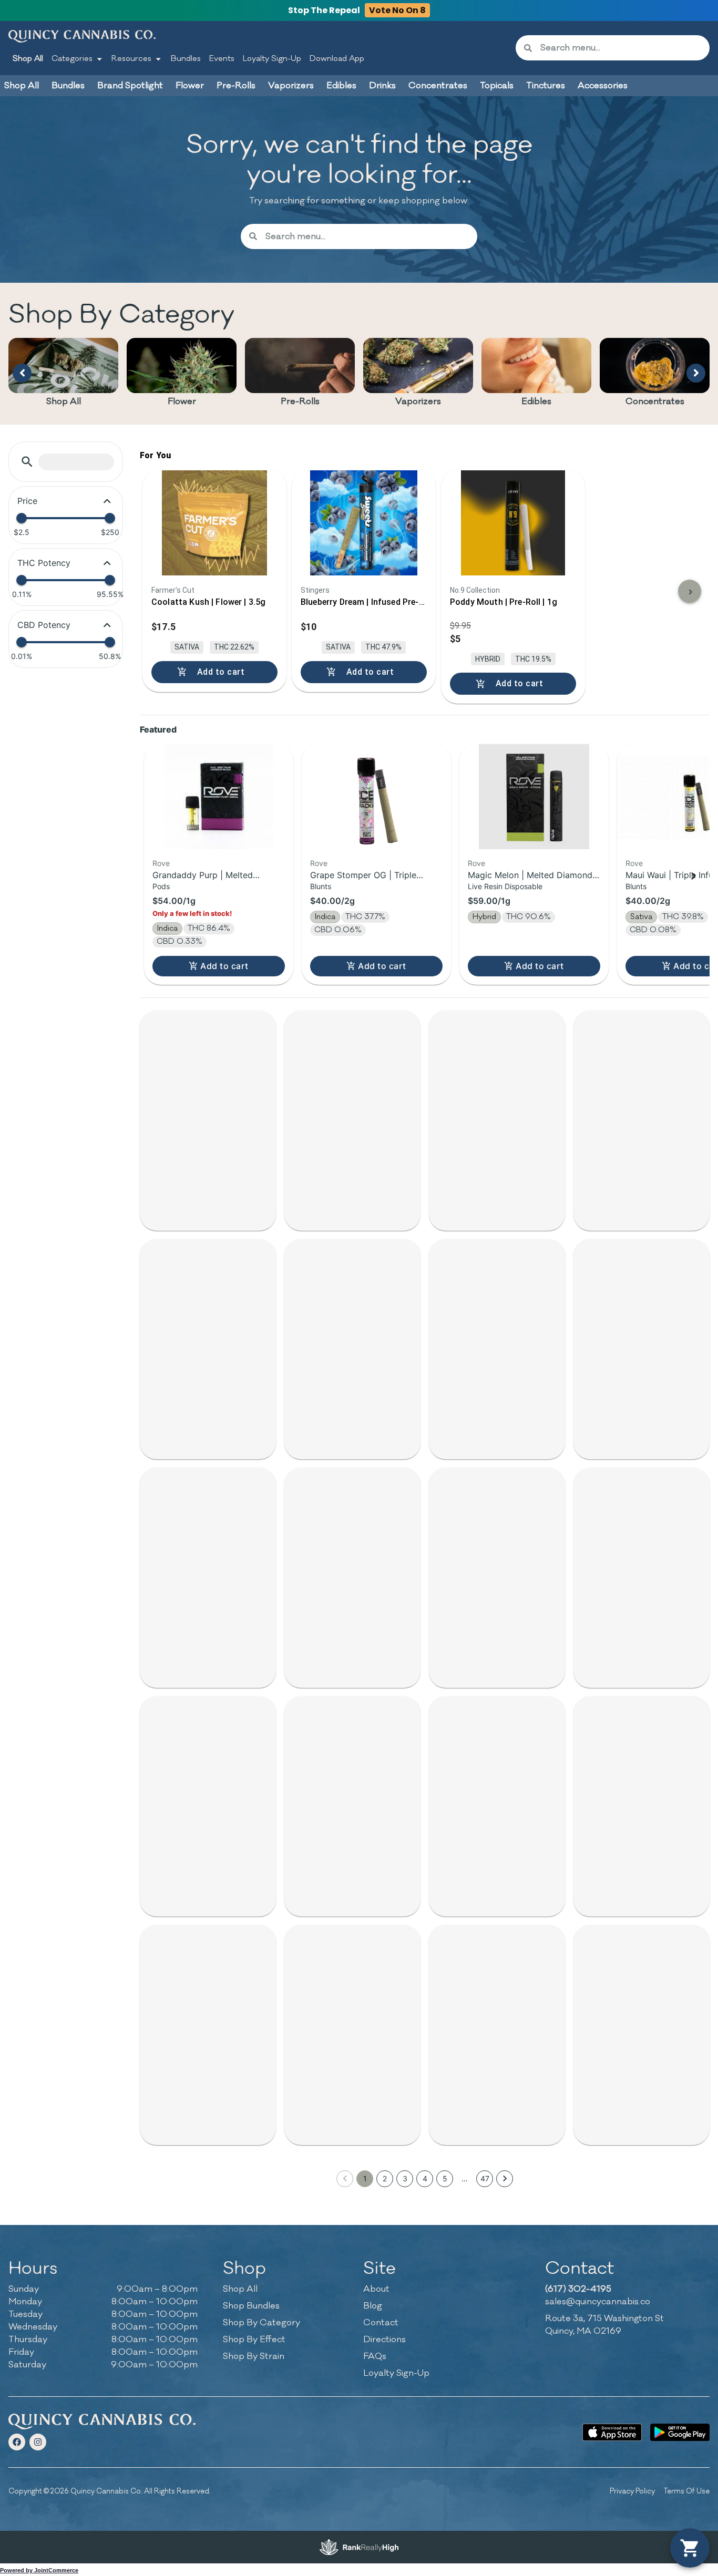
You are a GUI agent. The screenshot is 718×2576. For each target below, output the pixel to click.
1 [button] (365, 2178)
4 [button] (425, 2178)
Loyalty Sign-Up (272, 59)
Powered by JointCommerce (39, 2570)
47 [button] (485, 2178)
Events (222, 59)
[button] (27, 462)
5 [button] (445, 2178)
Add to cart (224, 966)
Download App (337, 59)
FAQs (375, 2356)
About (376, 2289)
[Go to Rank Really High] (359, 2547)
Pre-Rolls (300, 401)
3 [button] (405, 2178)
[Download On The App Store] (612, 2432)
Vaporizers (418, 401)
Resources (131, 59)
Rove (161, 863)
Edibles (536, 401)
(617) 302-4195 (578, 2289)
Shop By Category (261, 2323)
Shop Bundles (251, 2306)
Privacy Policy (632, 2491)
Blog (373, 2306)
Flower (182, 401)
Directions (384, 2340)
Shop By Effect (254, 2340)
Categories (72, 59)
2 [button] (385, 2178)
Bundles (186, 59)
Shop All (28, 59)
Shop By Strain (254, 2356)
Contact (381, 2323)
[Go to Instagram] (38, 2442)
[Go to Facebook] (17, 2442)
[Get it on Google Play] (680, 2432)
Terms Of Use (686, 2491)
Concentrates (655, 401)
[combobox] (621, 48)
